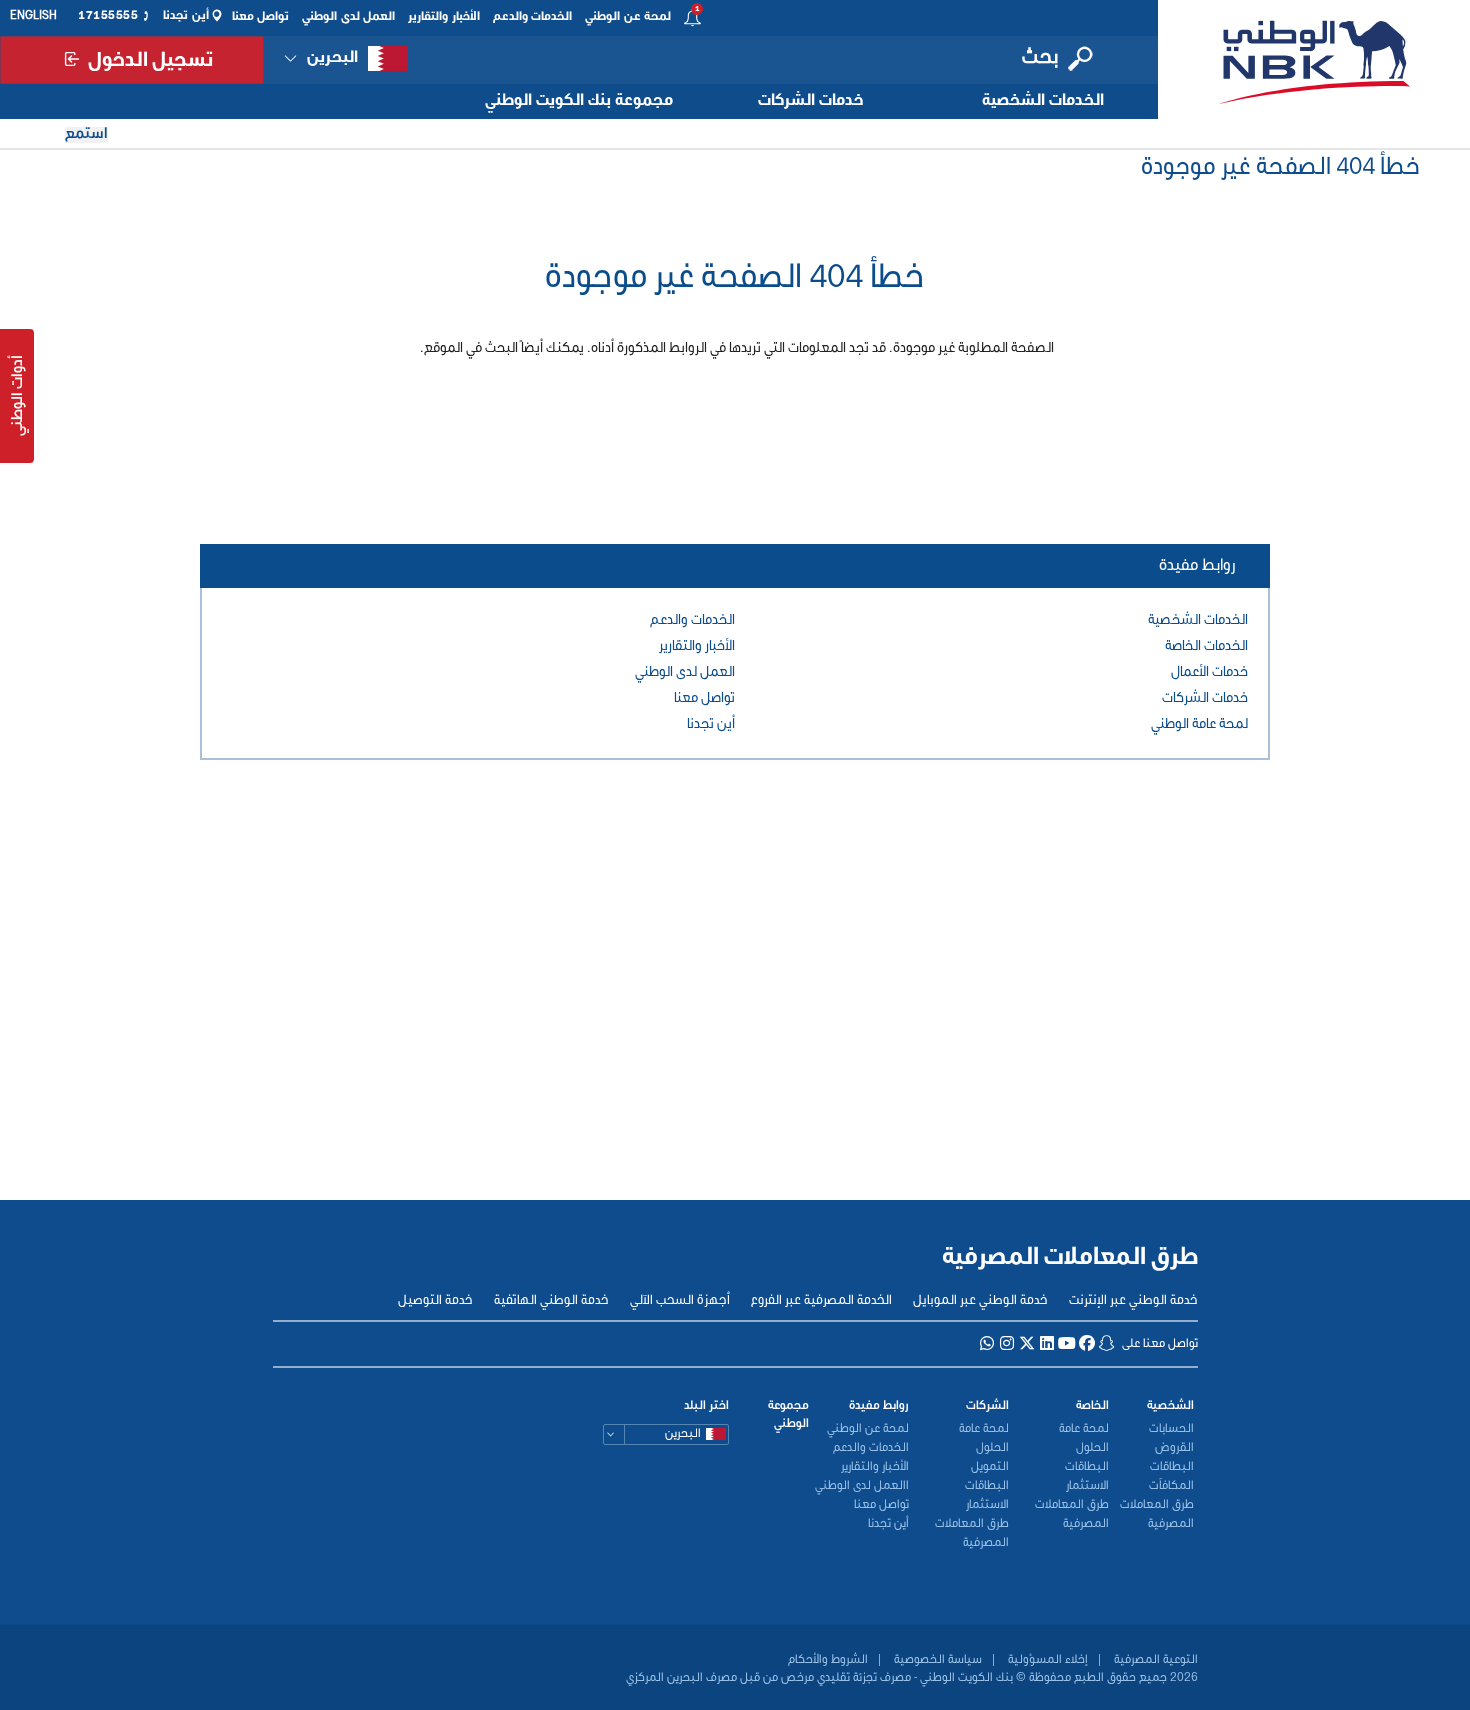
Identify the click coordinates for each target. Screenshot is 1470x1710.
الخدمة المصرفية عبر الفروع (821, 1300)
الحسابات (1171, 1429)
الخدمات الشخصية (1043, 100)
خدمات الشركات (811, 100)
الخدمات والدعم (533, 17)
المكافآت (1171, 1486)
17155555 (108, 16)
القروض (1174, 1448)
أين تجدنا (186, 16)
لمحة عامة (1084, 1429)
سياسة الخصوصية (936, 1660)
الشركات (987, 1406)
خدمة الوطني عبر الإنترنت (1133, 1300)
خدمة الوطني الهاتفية (551, 1300)
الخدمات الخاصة (1206, 646)
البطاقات (1172, 1467)
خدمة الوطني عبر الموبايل (980, 1300)
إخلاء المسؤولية (1046, 1660)
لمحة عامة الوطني (1199, 724)
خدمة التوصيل (435, 1300)
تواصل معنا (261, 17)
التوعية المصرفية (1154, 1660)
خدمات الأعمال (1209, 672)
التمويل (990, 1467)
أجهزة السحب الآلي (680, 1300)
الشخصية (1170, 1406)
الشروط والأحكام (828, 1660)
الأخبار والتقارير (444, 17)
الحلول (1092, 1448)
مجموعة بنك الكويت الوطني (579, 100)
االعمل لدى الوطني (862, 1486)
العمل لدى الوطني (348, 17)
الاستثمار (1087, 1486)
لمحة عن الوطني (628, 17)
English (33, 16)
